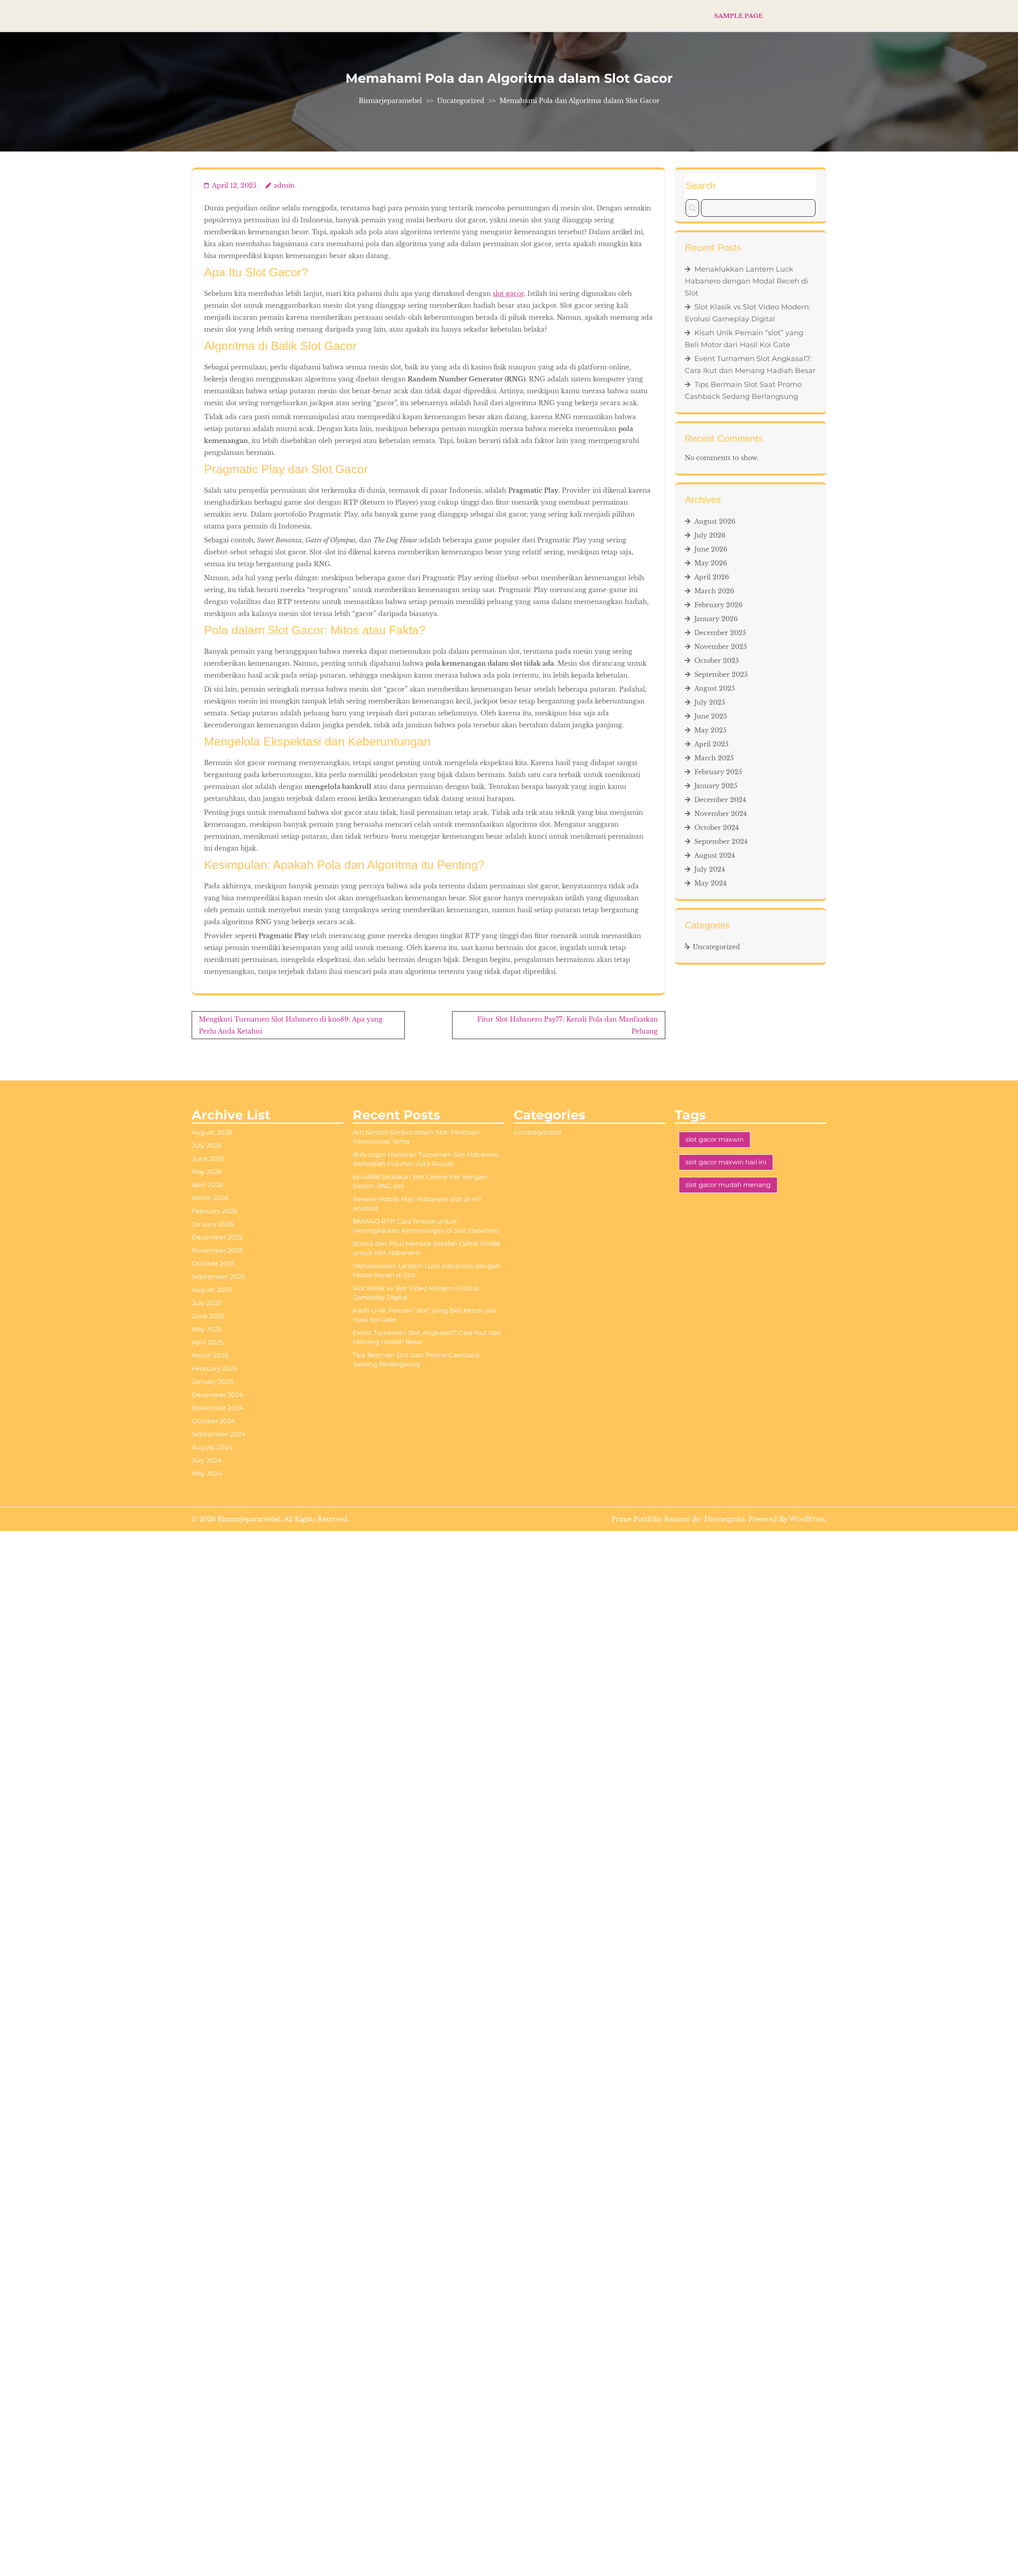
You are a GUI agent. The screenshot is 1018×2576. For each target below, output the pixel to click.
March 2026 (714, 591)
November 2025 (721, 647)
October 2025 (717, 661)
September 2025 (721, 674)
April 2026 (712, 577)
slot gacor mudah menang (728, 1185)
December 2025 (720, 633)
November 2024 (721, 814)
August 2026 (715, 521)
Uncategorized (461, 101)
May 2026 (711, 563)
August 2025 (715, 688)
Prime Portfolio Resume (651, 1519)
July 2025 (710, 702)
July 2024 (710, 869)
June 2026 (711, 549)
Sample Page (738, 16)
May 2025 (710, 730)
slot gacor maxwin (715, 1139)
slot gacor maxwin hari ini (726, 1162)
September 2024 (721, 841)
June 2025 (711, 716)
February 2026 (718, 605)
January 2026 (716, 619)
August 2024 (715, 855)
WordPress (807, 1519)
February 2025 (718, 772)
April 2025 (711, 744)
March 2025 (714, 758)
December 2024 (720, 800)
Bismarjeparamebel (390, 101)
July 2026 (710, 535)
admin (284, 185)
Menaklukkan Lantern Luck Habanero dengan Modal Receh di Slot (746, 281)
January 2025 (716, 786)
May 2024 (710, 883)
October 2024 (717, 828)
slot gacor (508, 293)
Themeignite (724, 1519)
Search (700, 186)
